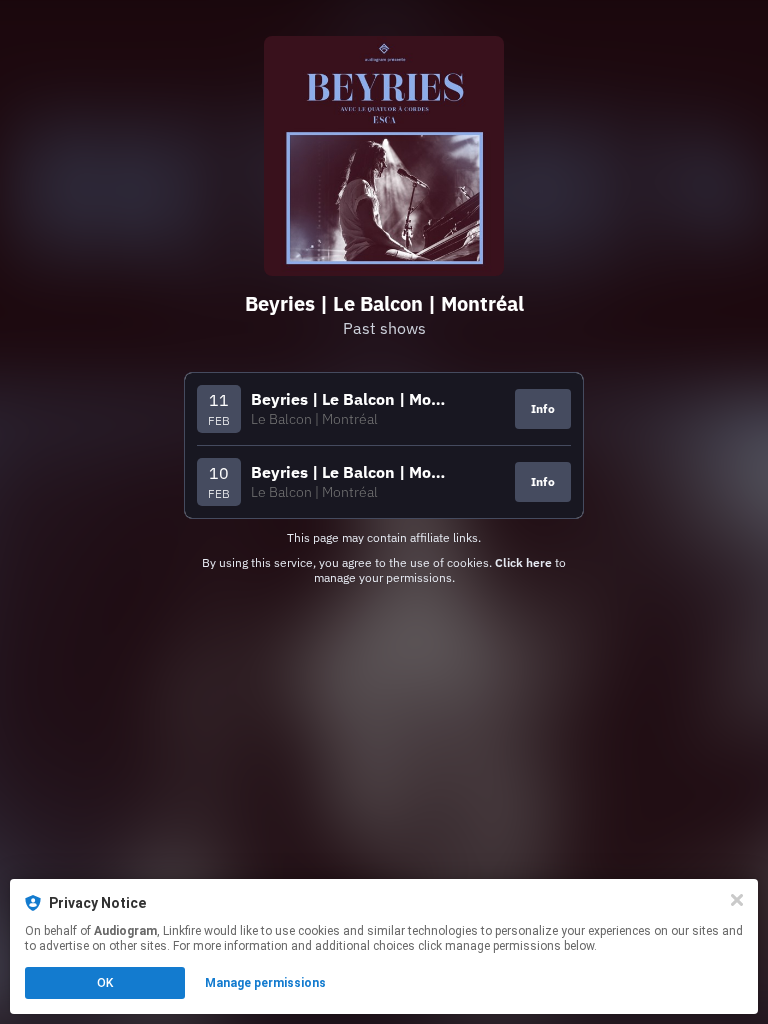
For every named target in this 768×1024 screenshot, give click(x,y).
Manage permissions (265, 983)
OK (105, 983)
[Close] (737, 900)
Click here (523, 562)
